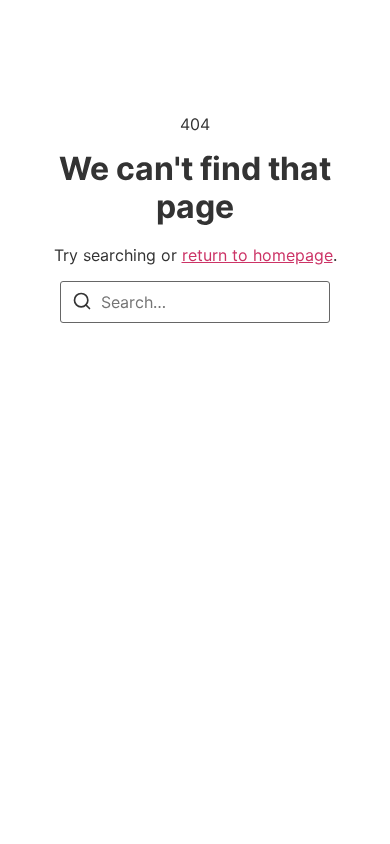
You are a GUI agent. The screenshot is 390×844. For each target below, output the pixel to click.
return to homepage (257, 255)
